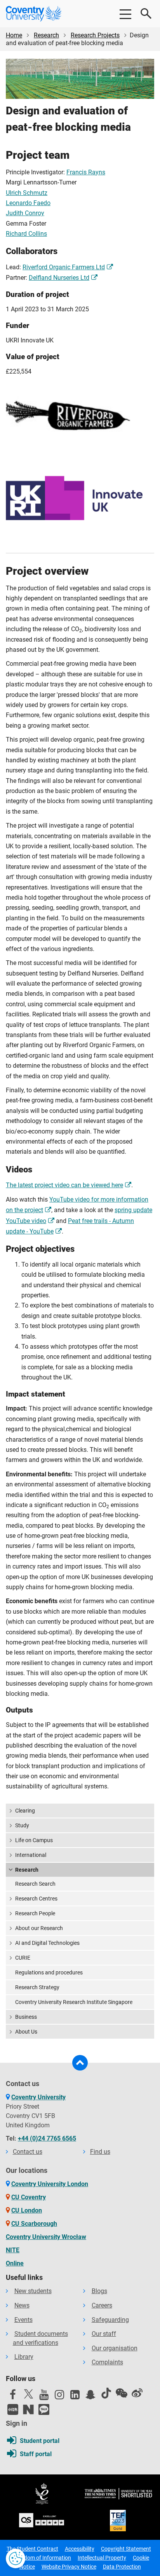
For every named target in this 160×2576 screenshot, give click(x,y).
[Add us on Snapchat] (90, 2397)
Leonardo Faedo (28, 203)
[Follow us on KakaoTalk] (44, 2409)
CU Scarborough (34, 2224)
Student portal (40, 2441)
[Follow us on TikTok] (106, 2393)
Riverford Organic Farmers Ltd (64, 267)
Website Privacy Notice (69, 2567)
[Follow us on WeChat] (122, 2393)
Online (15, 2263)
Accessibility (80, 2549)
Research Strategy (37, 1987)
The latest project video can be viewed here (64, 1185)
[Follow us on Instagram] (59, 2397)
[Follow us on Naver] (28, 2409)
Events (23, 2320)
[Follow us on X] (28, 2394)
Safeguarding (110, 2320)
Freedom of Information (42, 2558)
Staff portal (36, 2454)
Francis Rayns (86, 172)
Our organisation (115, 2348)
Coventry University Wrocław (46, 2237)
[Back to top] (80, 2063)
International (31, 1855)
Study (22, 1825)
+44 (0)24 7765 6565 (47, 2138)
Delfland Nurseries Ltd (59, 278)
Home (14, 35)
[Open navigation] (125, 14)
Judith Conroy (25, 213)
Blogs (99, 2291)
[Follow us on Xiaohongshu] (13, 2409)
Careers (102, 2305)
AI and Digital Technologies (47, 1943)
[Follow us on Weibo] (137, 2393)
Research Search (35, 1884)
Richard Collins (26, 234)
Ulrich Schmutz (27, 193)
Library (24, 2357)
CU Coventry (29, 2197)
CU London (27, 2210)
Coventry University (38, 2097)
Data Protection (122, 2567)
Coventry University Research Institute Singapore (74, 2002)
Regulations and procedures (49, 1972)
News (22, 2305)
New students (33, 2291)
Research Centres (36, 1899)
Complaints (107, 2362)
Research (46, 35)
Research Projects (95, 35)
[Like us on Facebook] (13, 2397)
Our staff (104, 2334)
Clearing (25, 1811)
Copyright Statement (126, 2549)
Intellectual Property (102, 2558)
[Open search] (146, 14)
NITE (13, 2250)
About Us (26, 2032)
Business (26, 2017)
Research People (35, 1913)
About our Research (39, 1928)
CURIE (23, 1958)
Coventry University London (50, 2184)
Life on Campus (34, 1840)
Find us (100, 2152)
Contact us (28, 2152)
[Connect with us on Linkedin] (75, 2397)
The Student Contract (32, 2549)
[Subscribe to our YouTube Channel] (44, 2397)
